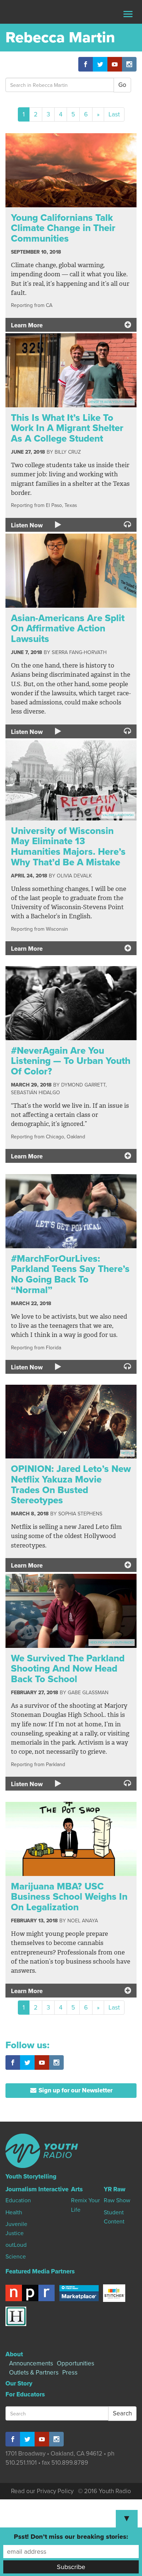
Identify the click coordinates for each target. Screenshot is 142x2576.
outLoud (16, 2245)
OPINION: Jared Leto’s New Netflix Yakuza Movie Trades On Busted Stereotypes (71, 1485)
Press (70, 2373)
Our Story (19, 2383)
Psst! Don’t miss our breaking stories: (71, 2537)
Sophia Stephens (80, 1514)
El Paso (54, 505)
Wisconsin (57, 929)
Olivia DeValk (74, 876)
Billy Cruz (68, 452)
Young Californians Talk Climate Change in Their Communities (63, 228)
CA (49, 305)
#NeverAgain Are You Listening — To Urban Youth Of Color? (71, 1061)
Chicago (55, 1137)
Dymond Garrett (83, 1085)
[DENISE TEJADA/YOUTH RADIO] (71, 370)
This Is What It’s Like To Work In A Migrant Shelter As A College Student (67, 428)
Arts (77, 2189)
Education (18, 2200)
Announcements (31, 2363)
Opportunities (76, 2363)
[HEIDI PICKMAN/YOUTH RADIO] (71, 1610)
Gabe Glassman (88, 1693)
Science (16, 2257)
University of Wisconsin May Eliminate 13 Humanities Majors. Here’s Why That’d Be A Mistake (68, 847)
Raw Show (117, 2200)
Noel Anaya (83, 1921)
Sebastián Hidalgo (35, 1093)
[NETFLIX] (71, 1421)
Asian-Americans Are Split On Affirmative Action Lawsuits (68, 628)
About (14, 2354)
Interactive (53, 2189)
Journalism (21, 2189)
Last (114, 114)
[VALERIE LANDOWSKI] (71, 780)
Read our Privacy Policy (42, 2491)
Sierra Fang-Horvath (79, 652)
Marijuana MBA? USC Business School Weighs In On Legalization (69, 1897)
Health (14, 2212)
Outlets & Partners (34, 2373)
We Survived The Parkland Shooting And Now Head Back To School (68, 1669)
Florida (54, 1348)
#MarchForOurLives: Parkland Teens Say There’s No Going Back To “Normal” (70, 1274)
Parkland (56, 1764)
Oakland (76, 1137)
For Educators (25, 2394)
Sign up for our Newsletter (75, 2090)
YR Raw (115, 2189)
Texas (71, 505)
